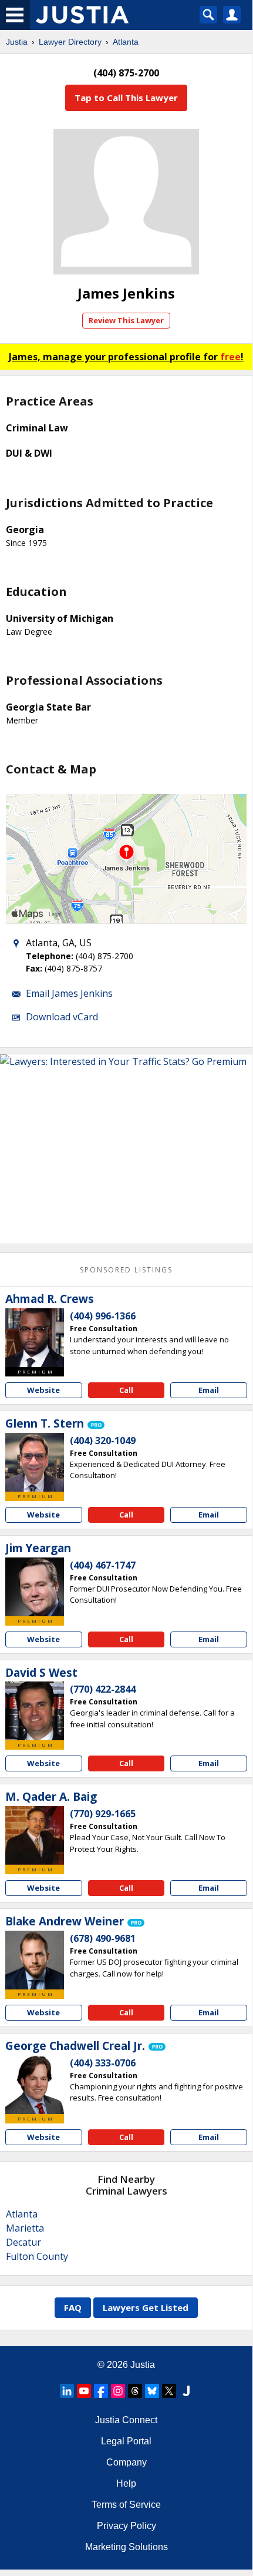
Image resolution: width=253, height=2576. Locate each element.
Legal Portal (126, 2441)
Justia (17, 42)
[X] (169, 2391)
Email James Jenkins (69, 993)
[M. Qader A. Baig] (35, 1835)
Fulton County (37, 2256)
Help (126, 2483)
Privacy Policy (126, 2526)
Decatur (23, 2242)
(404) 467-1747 (103, 1565)
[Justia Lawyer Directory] (186, 2391)
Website (43, 1390)
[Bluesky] (152, 2391)
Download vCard (62, 1017)
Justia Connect (126, 2420)
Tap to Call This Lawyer (126, 98)
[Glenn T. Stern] (35, 1462)
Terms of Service (126, 2505)
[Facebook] (101, 2391)
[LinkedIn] (67, 2391)
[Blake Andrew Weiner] (35, 1960)
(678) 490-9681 (103, 1938)
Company (126, 2462)
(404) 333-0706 (103, 2063)
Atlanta (126, 42)
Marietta (25, 2228)
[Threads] (135, 2391)
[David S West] (35, 1711)
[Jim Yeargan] (35, 1587)
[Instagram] (118, 2391)
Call (126, 1390)
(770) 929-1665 (103, 1814)
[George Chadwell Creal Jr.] (35, 2085)
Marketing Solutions (126, 2547)
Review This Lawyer (126, 320)
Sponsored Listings (126, 1270)
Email (209, 1390)
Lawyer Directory (70, 42)
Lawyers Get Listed (146, 2307)
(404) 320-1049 (103, 1441)
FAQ (73, 2307)
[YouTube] (84, 2391)
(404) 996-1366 (103, 1316)
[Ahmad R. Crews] (35, 1338)
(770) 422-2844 (103, 1689)
